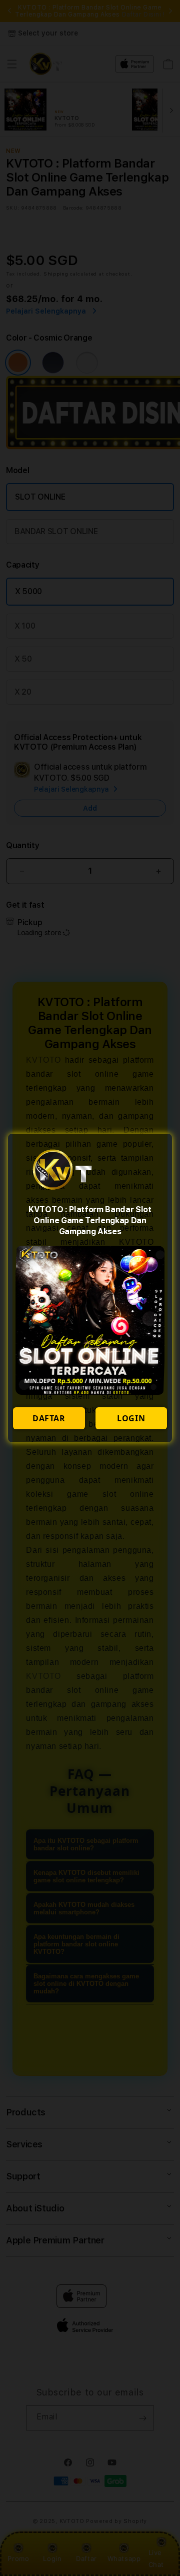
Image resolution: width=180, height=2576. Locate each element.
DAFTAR (49, 1418)
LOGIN (131, 1418)
